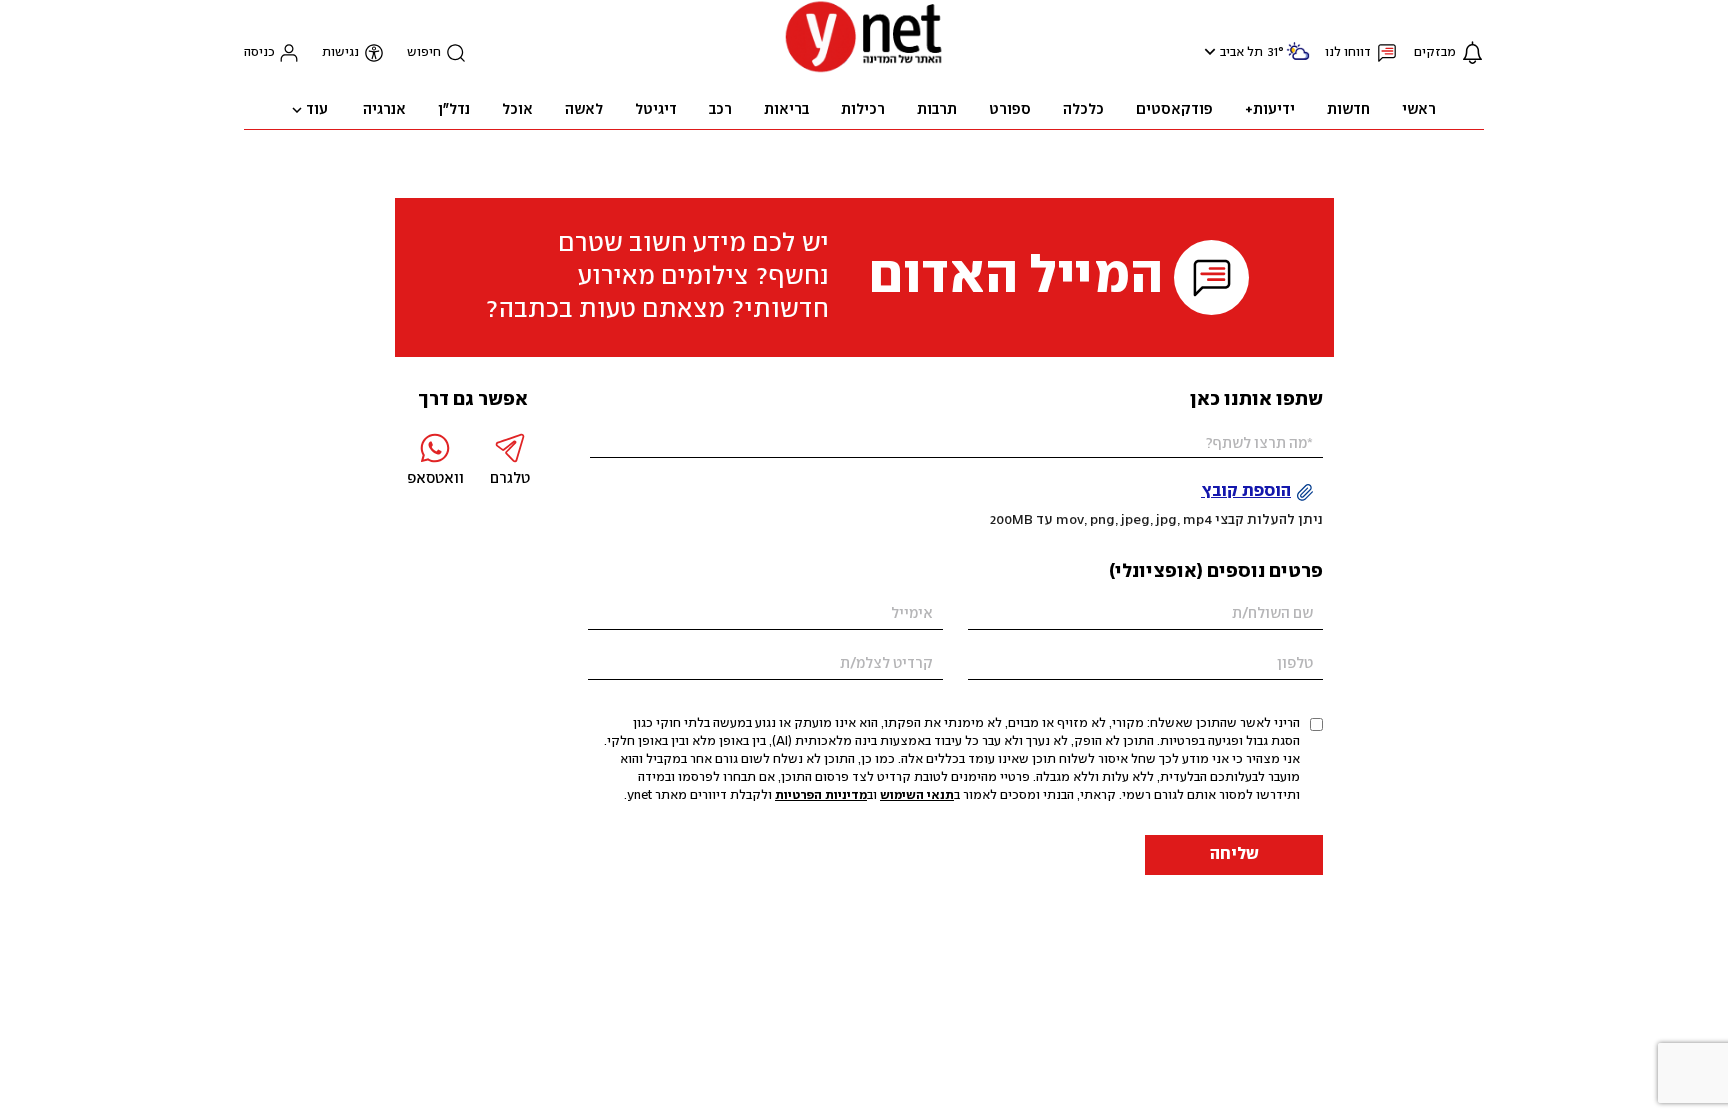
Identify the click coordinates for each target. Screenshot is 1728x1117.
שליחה (1234, 854)
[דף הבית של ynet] (864, 70)
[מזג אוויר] (1298, 59)
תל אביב (1241, 52)
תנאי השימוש (917, 795)
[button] (1207, 51)
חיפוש (424, 52)
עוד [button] (317, 110)
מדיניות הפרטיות (821, 795)
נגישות (340, 52)
